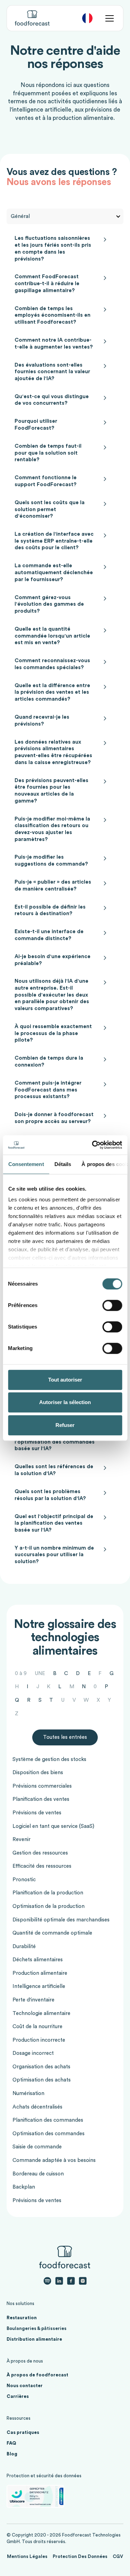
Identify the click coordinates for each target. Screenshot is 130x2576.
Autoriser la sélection (65, 1402)
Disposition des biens (38, 1773)
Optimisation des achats (42, 2080)
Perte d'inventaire (33, 2000)
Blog (12, 2454)
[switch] (112, 1305)
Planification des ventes (41, 1799)
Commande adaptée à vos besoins (54, 2160)
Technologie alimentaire (41, 2013)
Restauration (22, 2318)
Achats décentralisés (37, 2107)
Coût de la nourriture (37, 2027)
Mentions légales (27, 2557)
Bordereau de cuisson (38, 2174)
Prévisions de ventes (37, 1813)
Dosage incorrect (33, 2053)
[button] (87, 18)
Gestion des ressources (40, 1853)
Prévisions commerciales (42, 1786)
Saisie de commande (37, 2147)
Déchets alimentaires (38, 1960)
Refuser (65, 1425)
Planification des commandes (48, 2120)
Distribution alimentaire (34, 2339)
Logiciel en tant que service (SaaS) (53, 1826)
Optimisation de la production (49, 1906)
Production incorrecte (39, 2040)
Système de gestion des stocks (49, 1759)
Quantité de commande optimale (52, 1933)
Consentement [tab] (26, 1164)
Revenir (21, 1839)
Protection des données (80, 2557)
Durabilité (24, 1947)
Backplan (24, 2187)
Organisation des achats (41, 2067)
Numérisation (28, 2093)
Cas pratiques (23, 2433)
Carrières (18, 2397)
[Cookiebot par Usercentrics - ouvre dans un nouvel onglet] (93, 1145)
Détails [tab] (63, 1164)
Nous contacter (25, 2386)
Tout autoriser (65, 1380)
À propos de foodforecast (37, 2375)
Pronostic (24, 1880)
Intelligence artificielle (39, 1986)
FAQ (11, 2443)
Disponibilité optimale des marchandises (61, 1920)
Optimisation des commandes (49, 2134)
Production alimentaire (40, 1973)
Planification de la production (48, 1893)
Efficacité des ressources (42, 1866)
